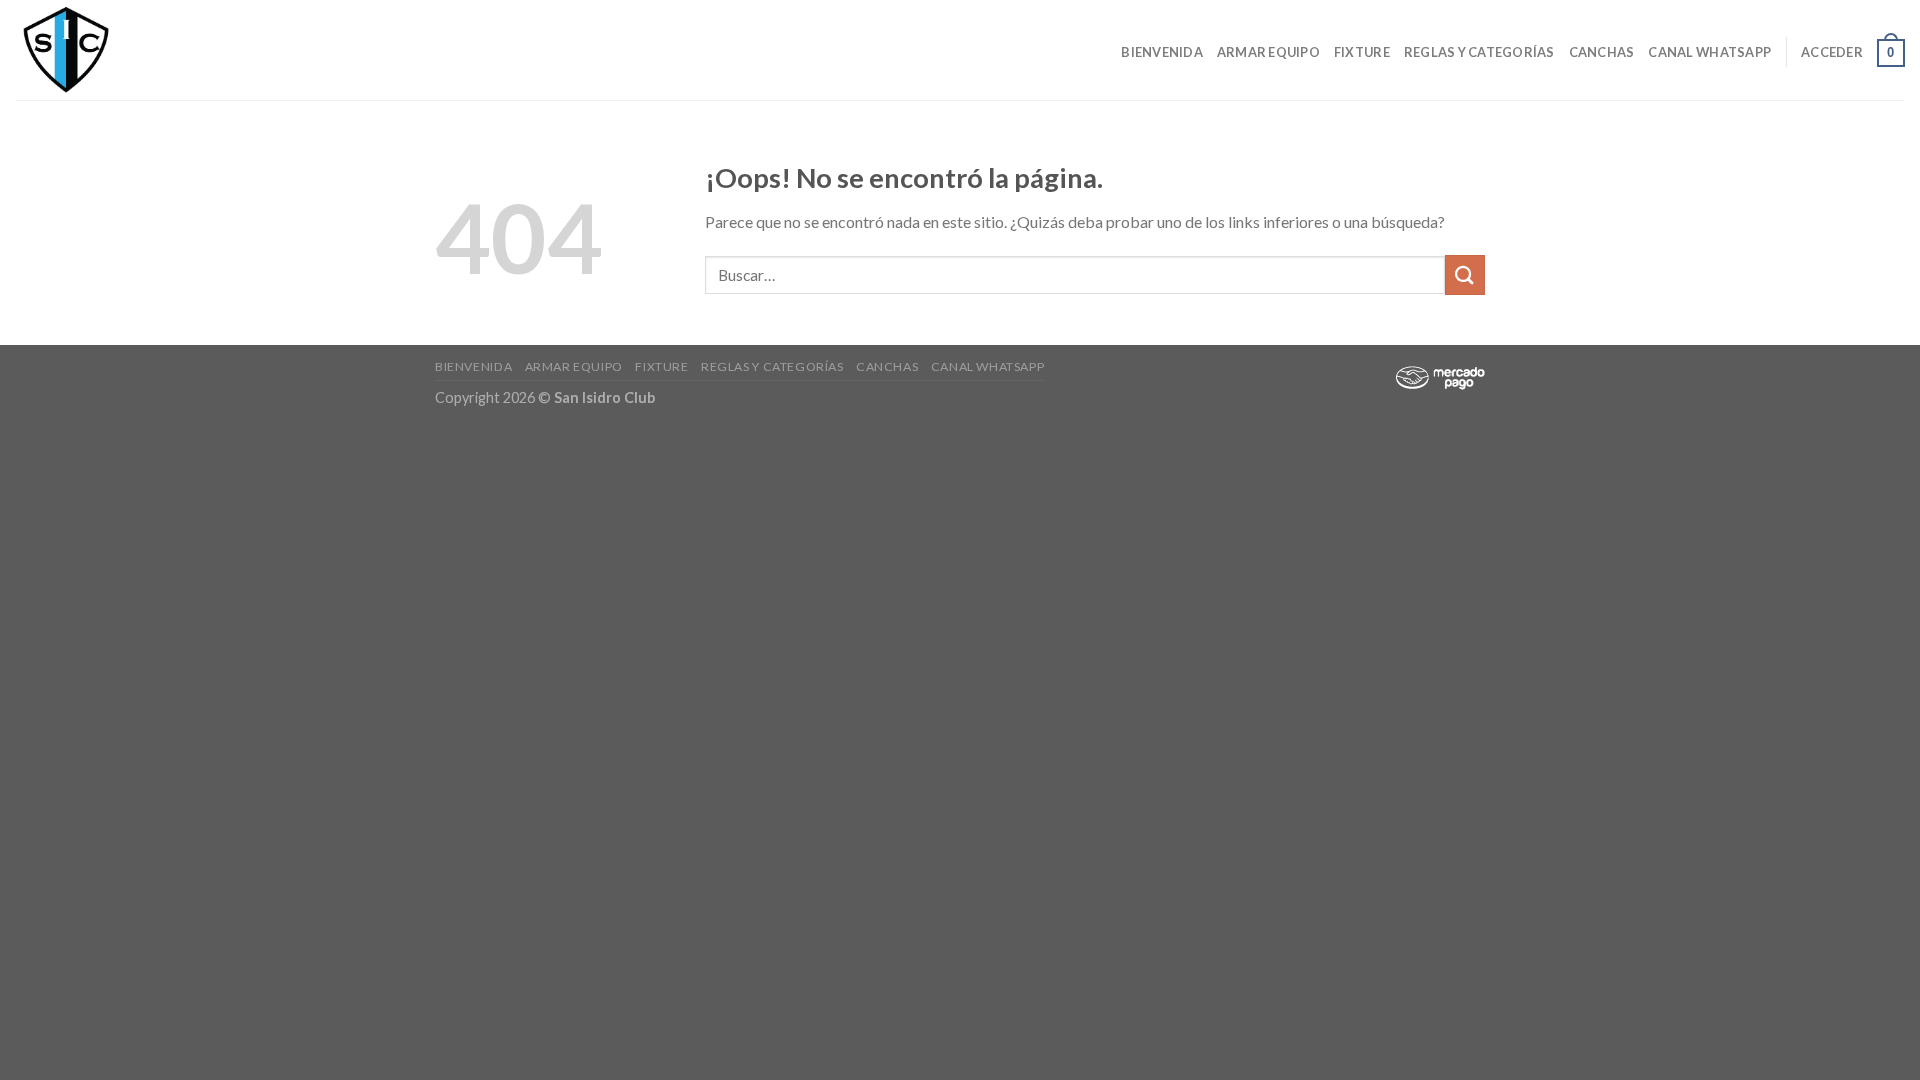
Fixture (1362, 52)
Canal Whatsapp (1709, 52)
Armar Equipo (1268, 52)
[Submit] (1465, 274)
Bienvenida (1162, 52)
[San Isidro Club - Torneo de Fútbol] (115, 50)
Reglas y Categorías (1479, 52)
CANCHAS (1602, 52)
